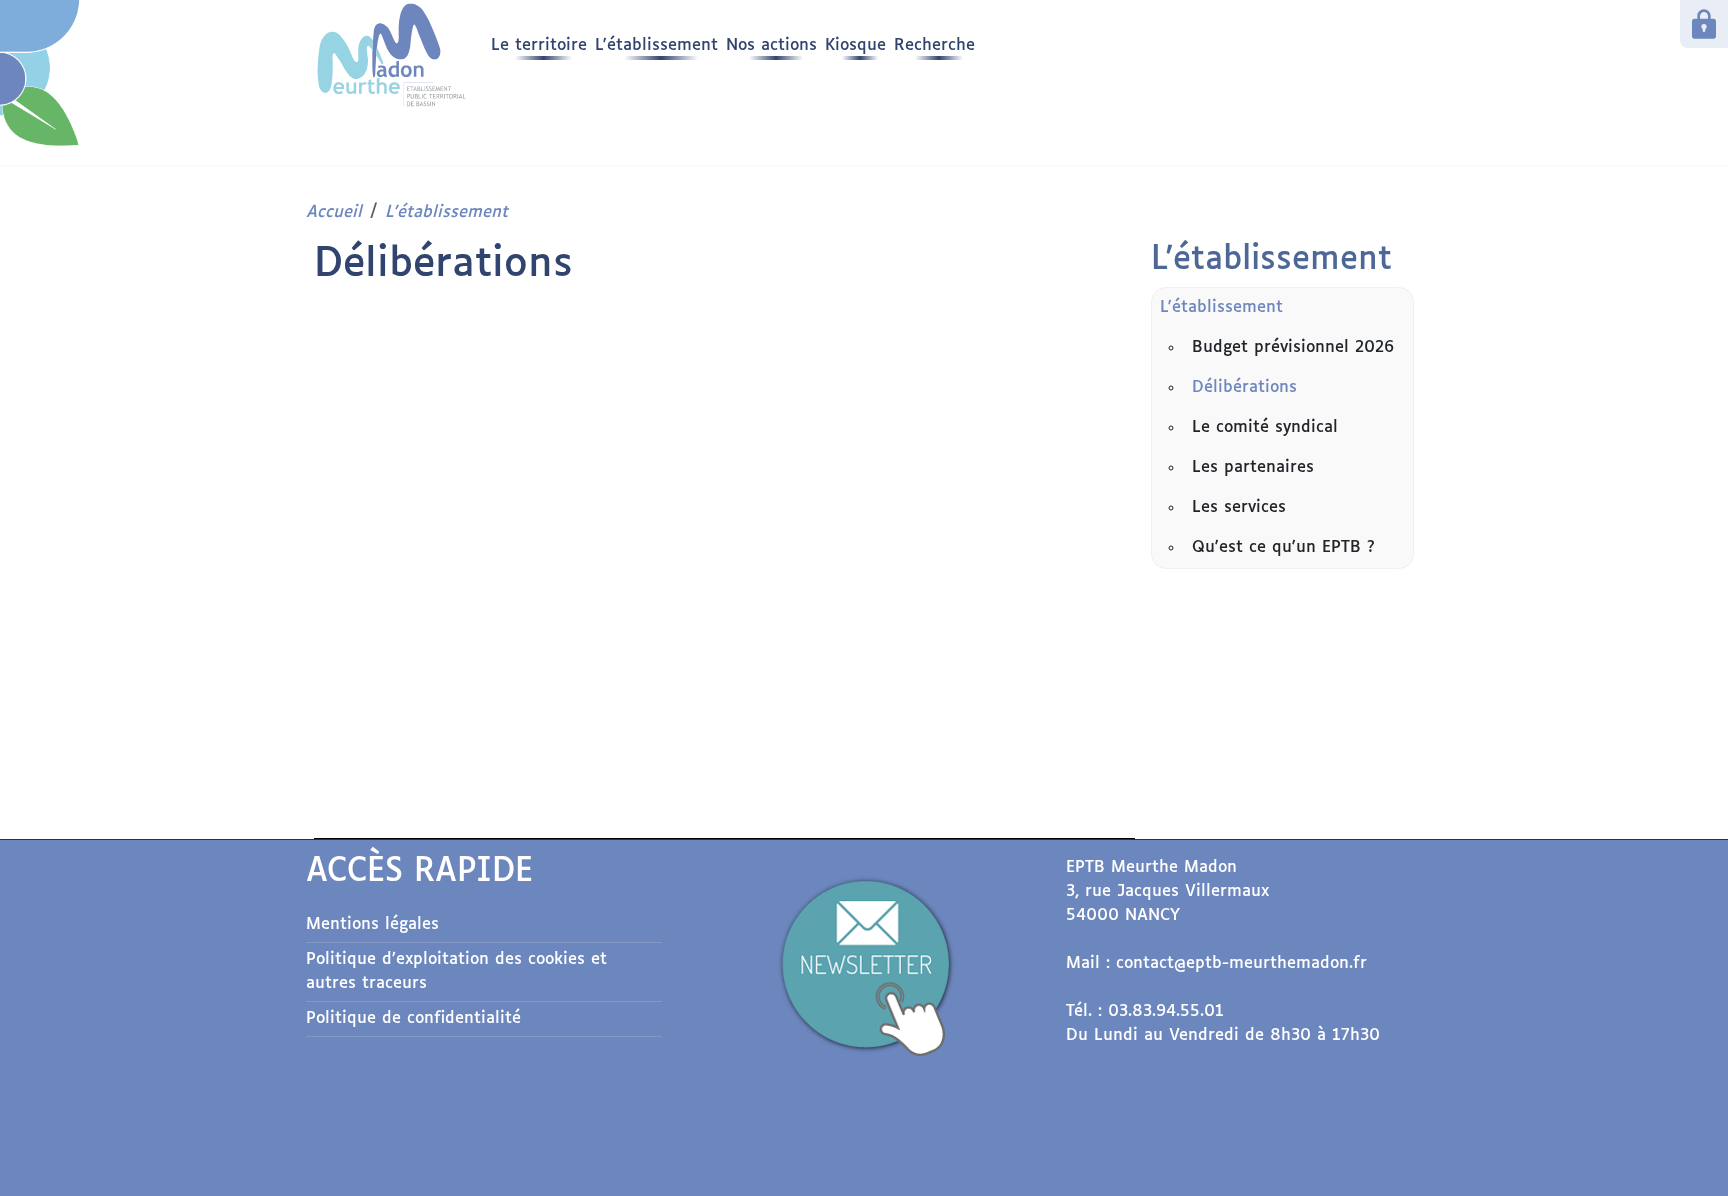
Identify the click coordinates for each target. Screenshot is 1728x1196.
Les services (1239, 507)
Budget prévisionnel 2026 (1293, 347)
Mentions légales (372, 924)
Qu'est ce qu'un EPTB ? (1283, 547)
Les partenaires (1253, 467)
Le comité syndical (1265, 427)
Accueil (334, 212)
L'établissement (656, 45)
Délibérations (1244, 387)
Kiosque (855, 45)
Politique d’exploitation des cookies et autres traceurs (456, 971)
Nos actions (771, 45)
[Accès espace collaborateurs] (1704, 24)
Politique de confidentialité (413, 1018)
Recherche (934, 45)
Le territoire (539, 45)
